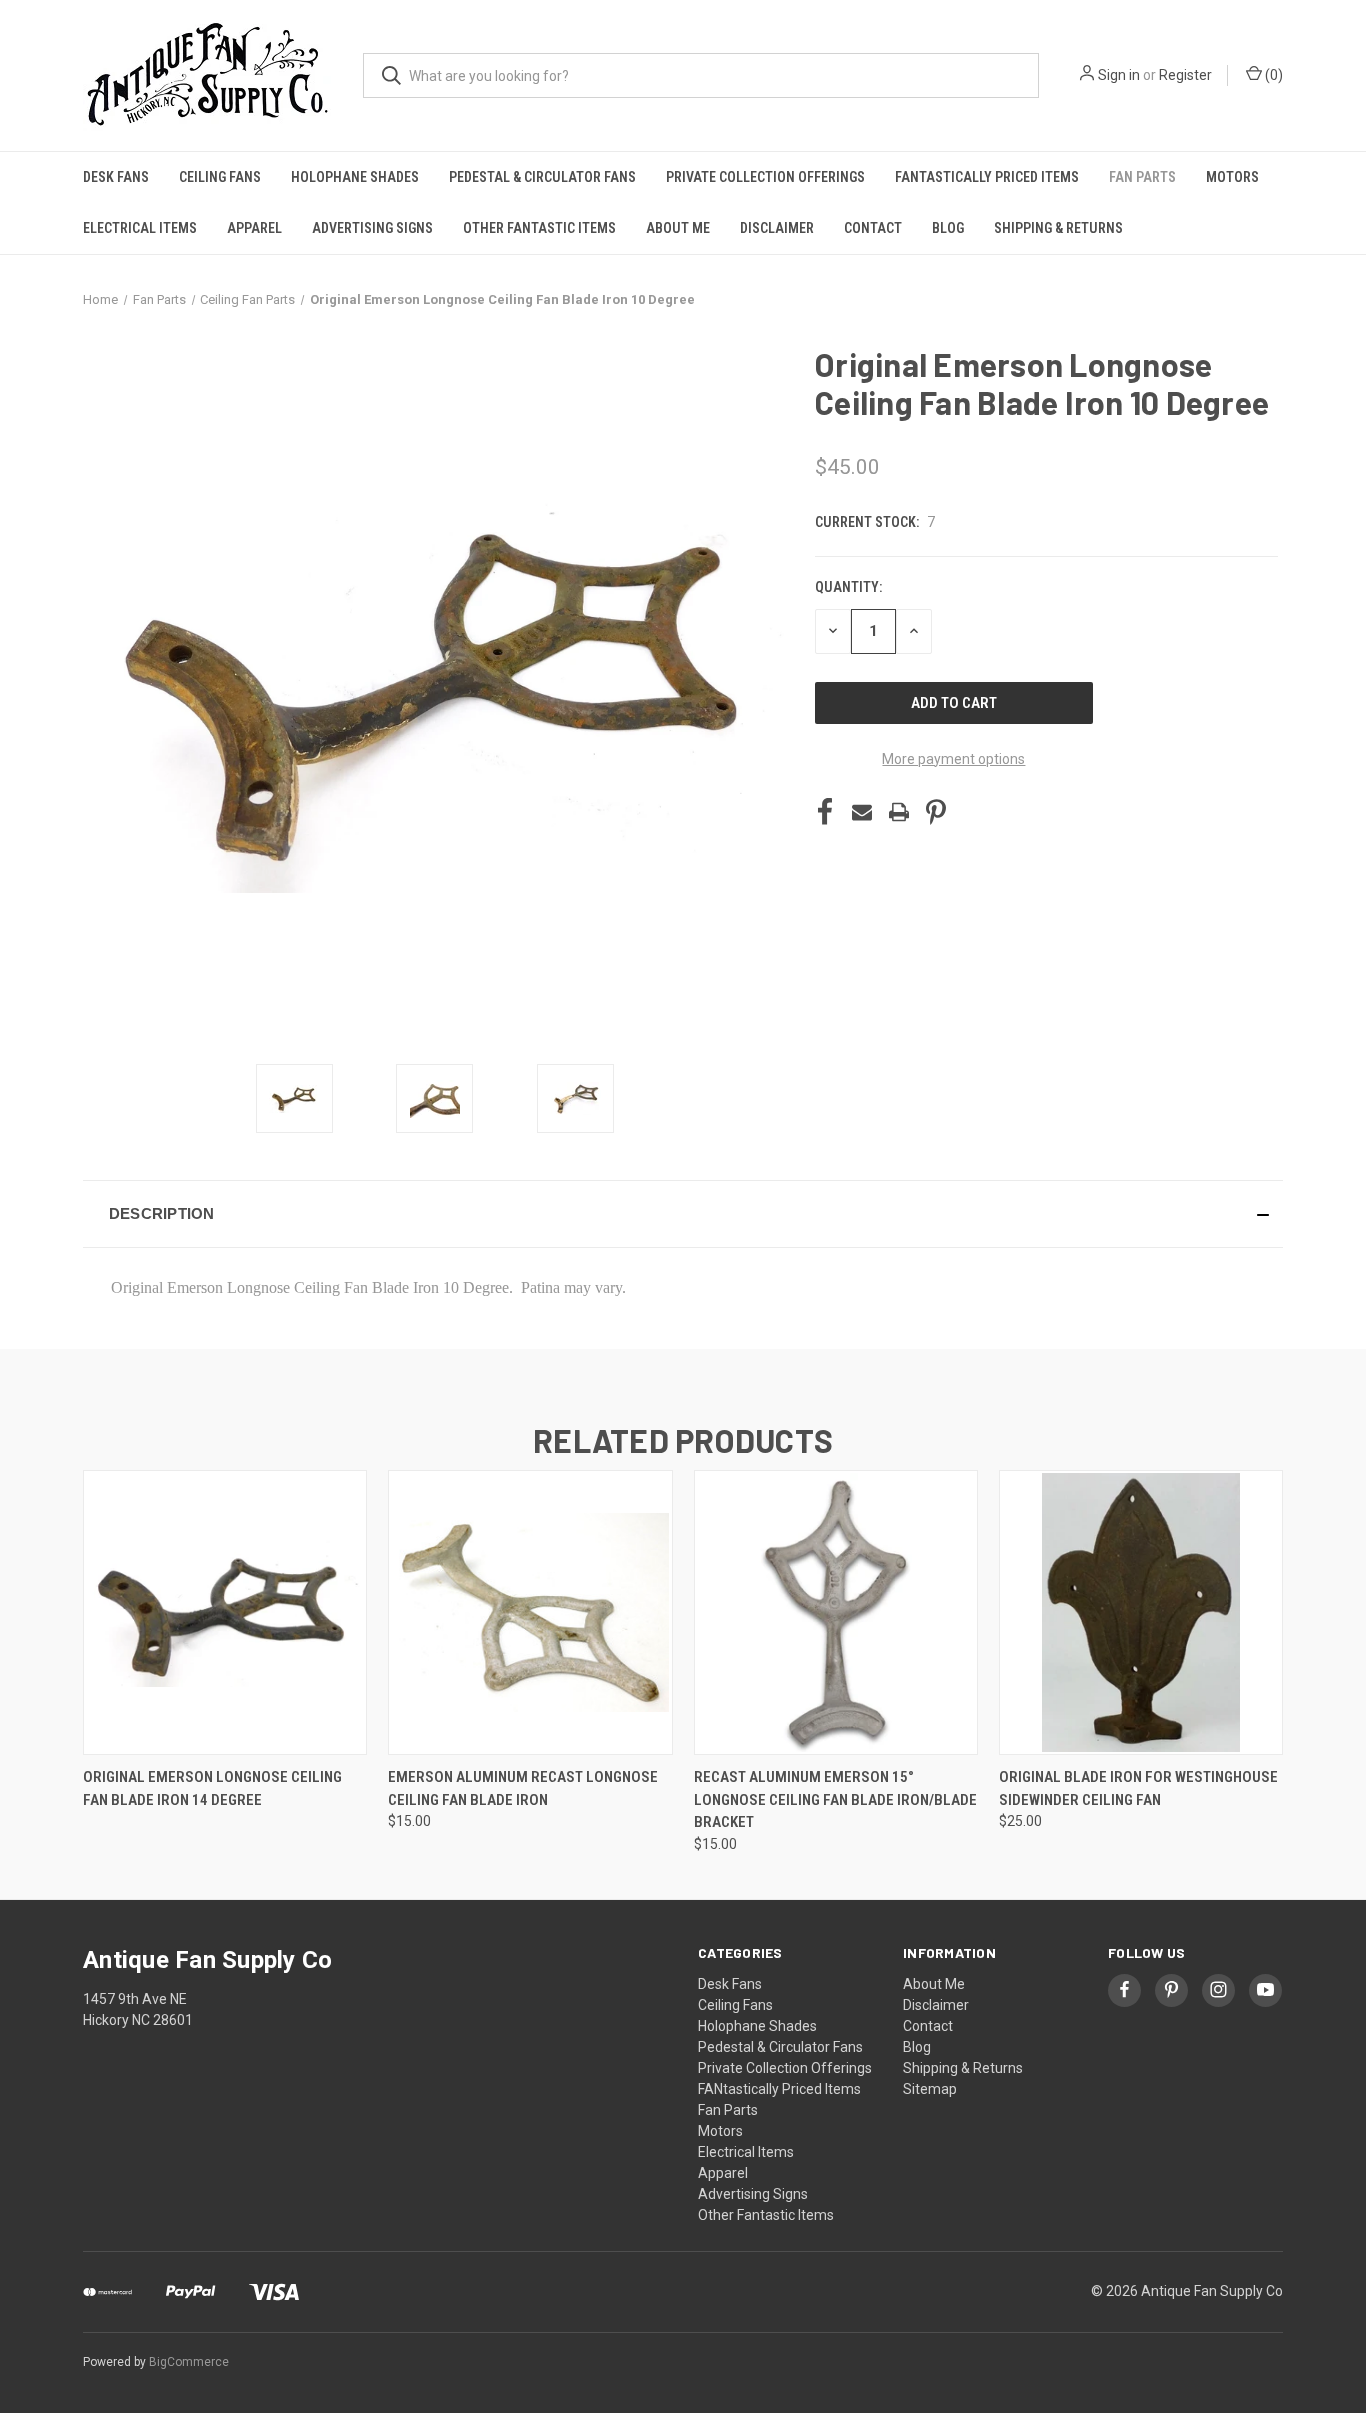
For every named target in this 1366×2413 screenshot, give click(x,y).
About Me (678, 228)
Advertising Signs (372, 228)
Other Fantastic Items (539, 228)
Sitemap (930, 2089)
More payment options (953, 759)
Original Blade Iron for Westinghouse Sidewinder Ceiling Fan (1138, 1788)
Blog (948, 228)
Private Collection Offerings (765, 177)
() (1272, 75)
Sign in (1119, 75)
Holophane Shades (355, 177)
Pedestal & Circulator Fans (542, 177)
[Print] (899, 812)
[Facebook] (825, 812)
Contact (873, 228)
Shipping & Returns (1058, 228)
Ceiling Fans (220, 177)
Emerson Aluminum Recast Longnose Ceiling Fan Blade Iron (523, 1788)
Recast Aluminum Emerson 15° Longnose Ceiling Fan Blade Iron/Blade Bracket (835, 1799)
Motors (1232, 177)
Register (1185, 75)
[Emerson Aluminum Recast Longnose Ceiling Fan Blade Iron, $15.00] (530, 1612)
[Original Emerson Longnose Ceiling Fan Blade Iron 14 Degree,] (225, 1612)
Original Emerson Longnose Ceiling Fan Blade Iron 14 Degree (212, 1788)
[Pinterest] (936, 812)
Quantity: (848, 587)
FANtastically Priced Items (987, 177)
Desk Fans (116, 177)
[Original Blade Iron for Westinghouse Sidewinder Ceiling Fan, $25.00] (1141, 1612)
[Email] (862, 812)
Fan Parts (1142, 177)
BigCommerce (189, 2362)
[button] (683, 1214)
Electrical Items (140, 228)
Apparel (254, 228)
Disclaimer (777, 228)
